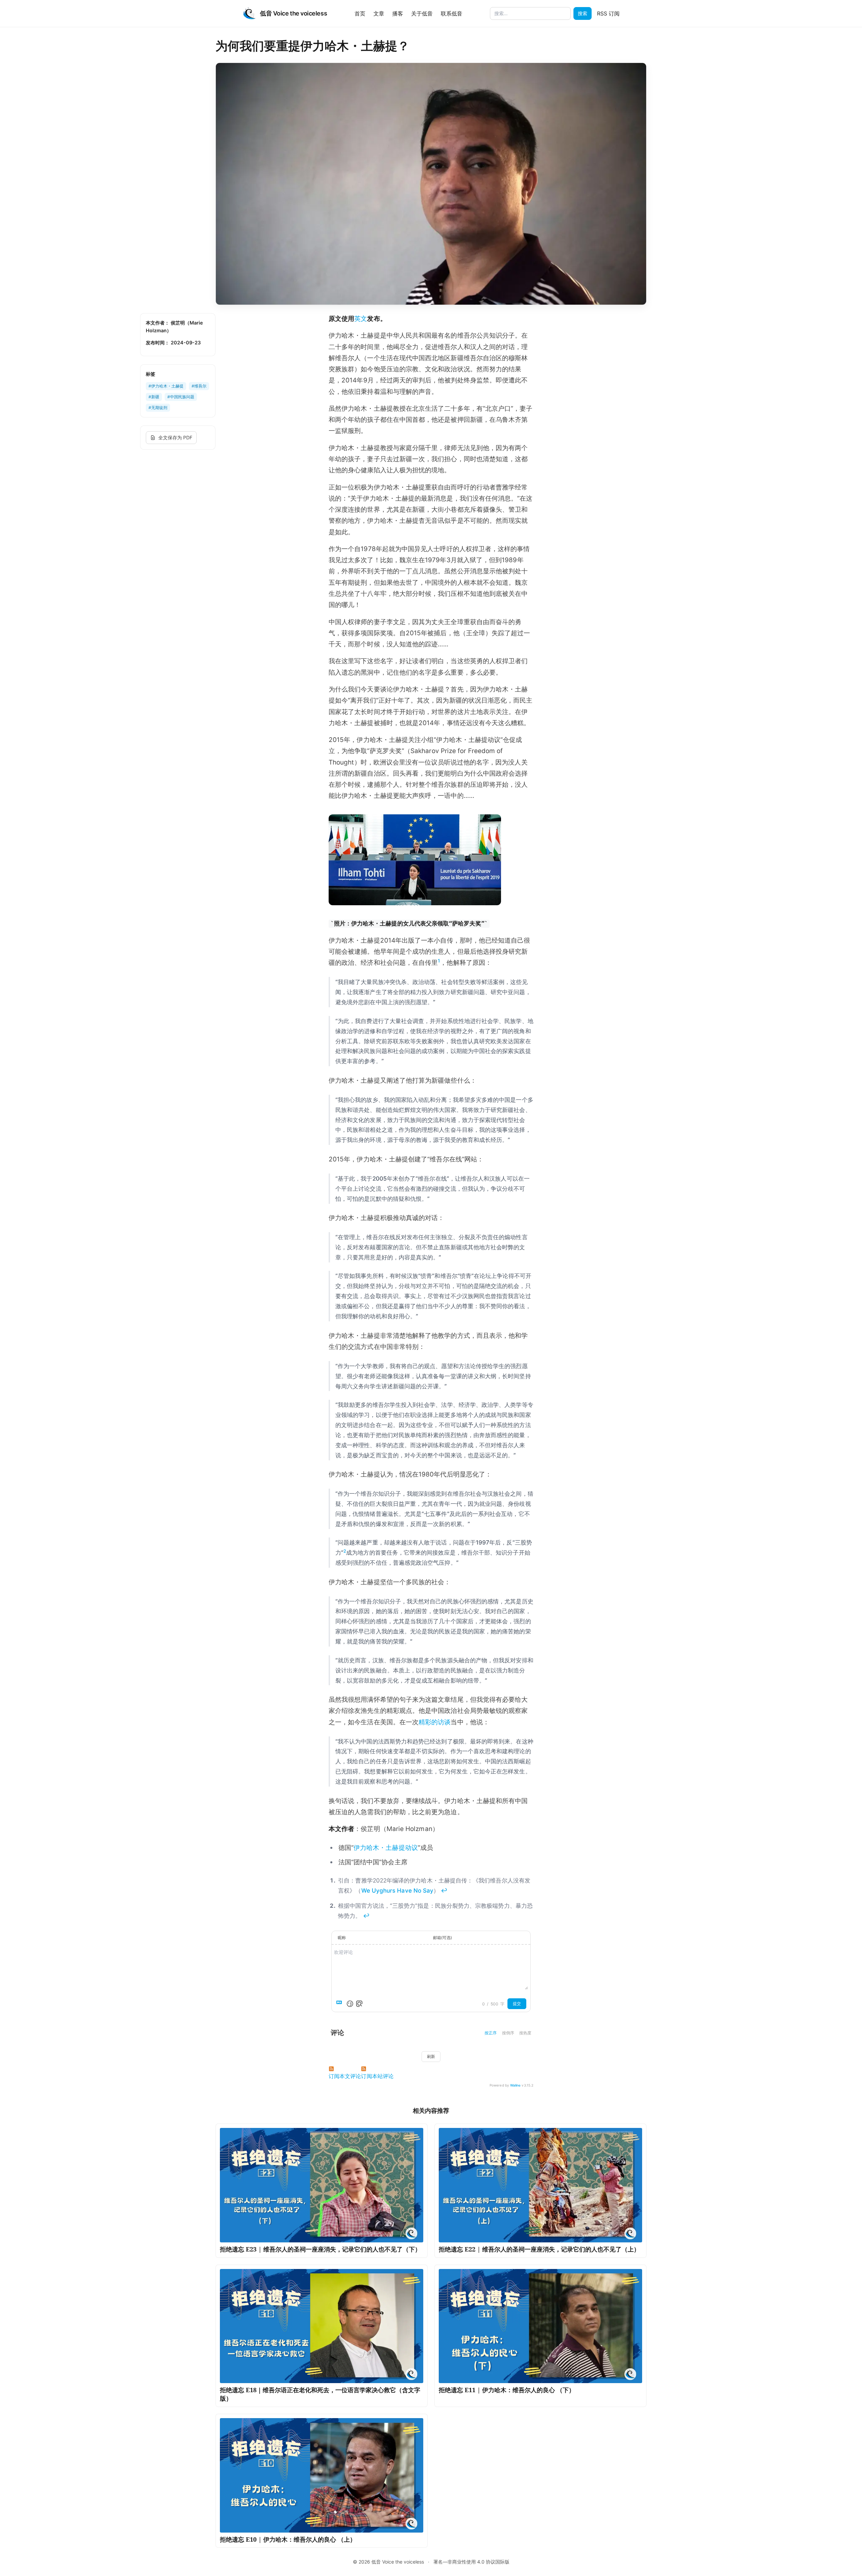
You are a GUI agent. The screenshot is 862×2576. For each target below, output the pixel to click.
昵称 (342, 1938)
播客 (398, 13)
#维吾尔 (199, 386)
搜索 (583, 13)
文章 (379, 13)
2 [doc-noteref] (345, 1551)
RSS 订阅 (608, 13)
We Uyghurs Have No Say (397, 1890)
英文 (361, 319)
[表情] (350, 2004)
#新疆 (154, 397)
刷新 (431, 2056)
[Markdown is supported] (340, 2004)
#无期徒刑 (158, 408)
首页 (360, 13)
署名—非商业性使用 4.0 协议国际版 (471, 2562)
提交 (517, 2004)
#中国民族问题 (181, 397)
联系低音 (452, 13)
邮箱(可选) (442, 1938)
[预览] (359, 2004)
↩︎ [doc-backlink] (444, 1890)
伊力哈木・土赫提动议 (386, 1848)
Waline (515, 2085)
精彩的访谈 (435, 1722)
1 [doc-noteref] (439, 961)
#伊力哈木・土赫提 (166, 386)
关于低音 (422, 13)
